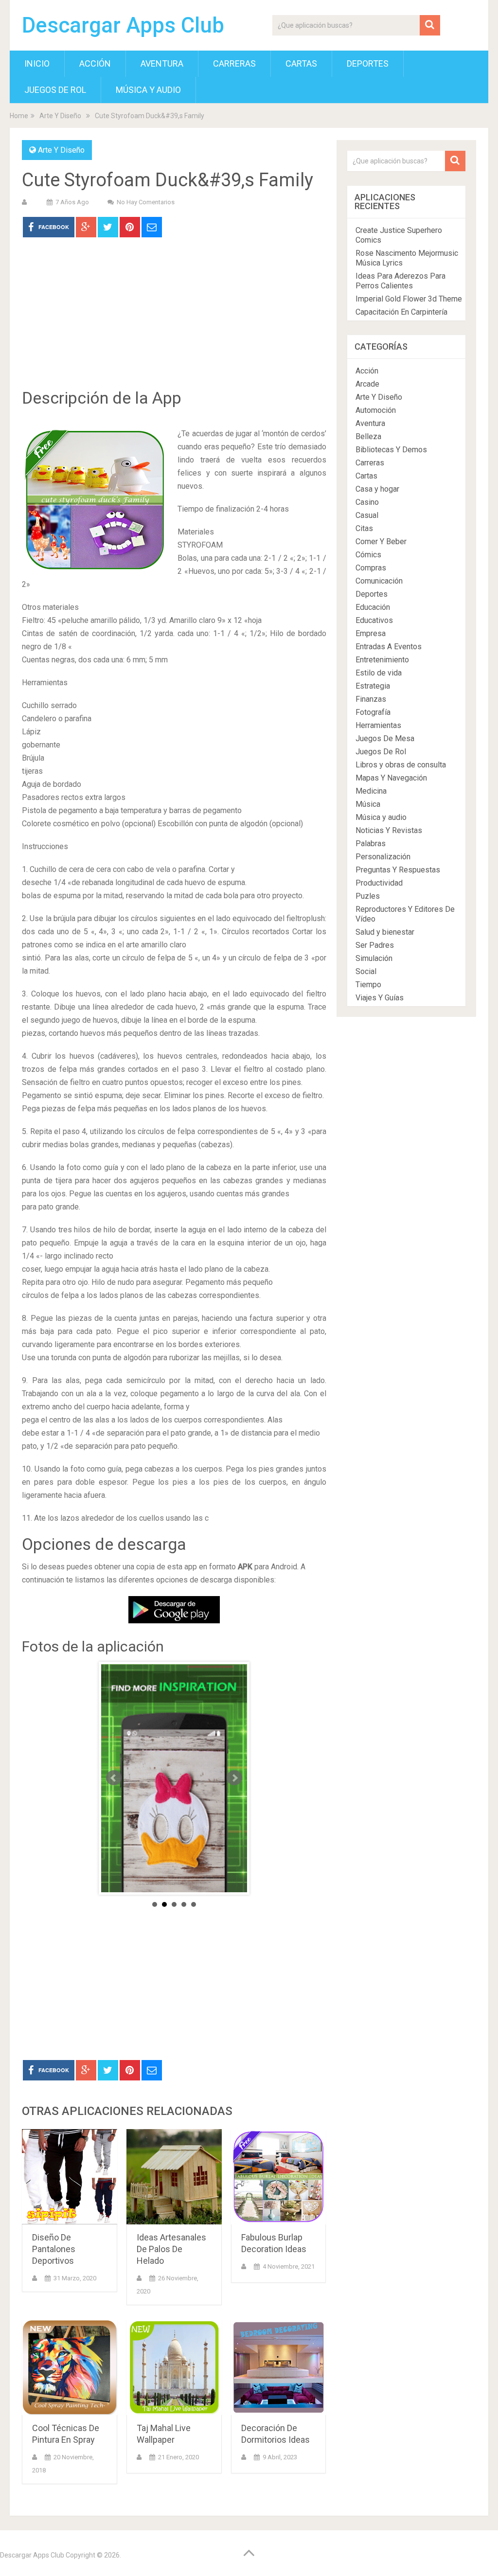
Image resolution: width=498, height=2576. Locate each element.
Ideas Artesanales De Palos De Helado (171, 2249)
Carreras (234, 63)
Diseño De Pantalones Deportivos (54, 2249)
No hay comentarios (146, 202)
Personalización (383, 857)
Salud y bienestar (385, 932)
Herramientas (378, 725)
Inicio (37, 63)
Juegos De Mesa (385, 738)
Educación (373, 607)
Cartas (301, 63)
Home (19, 116)
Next (234, 1778)
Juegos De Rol (55, 90)
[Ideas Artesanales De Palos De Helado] (174, 2177)
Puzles (368, 896)
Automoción (376, 410)
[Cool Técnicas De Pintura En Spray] (70, 2367)
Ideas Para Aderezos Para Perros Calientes (400, 281)
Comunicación (379, 581)
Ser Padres (375, 945)
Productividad (379, 883)
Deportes (368, 63)
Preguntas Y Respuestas (398, 870)
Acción (95, 63)
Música (368, 804)
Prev (114, 1778)
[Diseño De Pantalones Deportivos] (70, 2177)
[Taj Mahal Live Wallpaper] (174, 2367)
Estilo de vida (379, 673)
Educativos (374, 620)
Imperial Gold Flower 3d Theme (409, 299)
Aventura (162, 63)
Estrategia (373, 686)
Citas (364, 528)
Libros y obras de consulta (401, 765)
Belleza (368, 436)
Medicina (371, 791)
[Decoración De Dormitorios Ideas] (279, 2367)
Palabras (371, 844)
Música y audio (148, 90)
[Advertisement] (174, 320)
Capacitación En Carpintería (401, 312)
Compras (371, 568)
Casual (367, 515)
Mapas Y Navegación (391, 778)
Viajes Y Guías (380, 998)
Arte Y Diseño (60, 116)
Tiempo (368, 985)
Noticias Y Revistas (389, 830)
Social (366, 971)
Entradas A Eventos (389, 647)
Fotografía (373, 712)
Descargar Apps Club (123, 25)
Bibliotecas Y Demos (391, 450)
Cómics (368, 555)
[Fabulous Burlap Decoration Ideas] (279, 2177)
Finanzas (371, 699)
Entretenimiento (382, 660)
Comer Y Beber (381, 542)
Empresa (371, 633)
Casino (367, 502)
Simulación (374, 958)
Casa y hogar (377, 489)
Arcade (367, 384)
